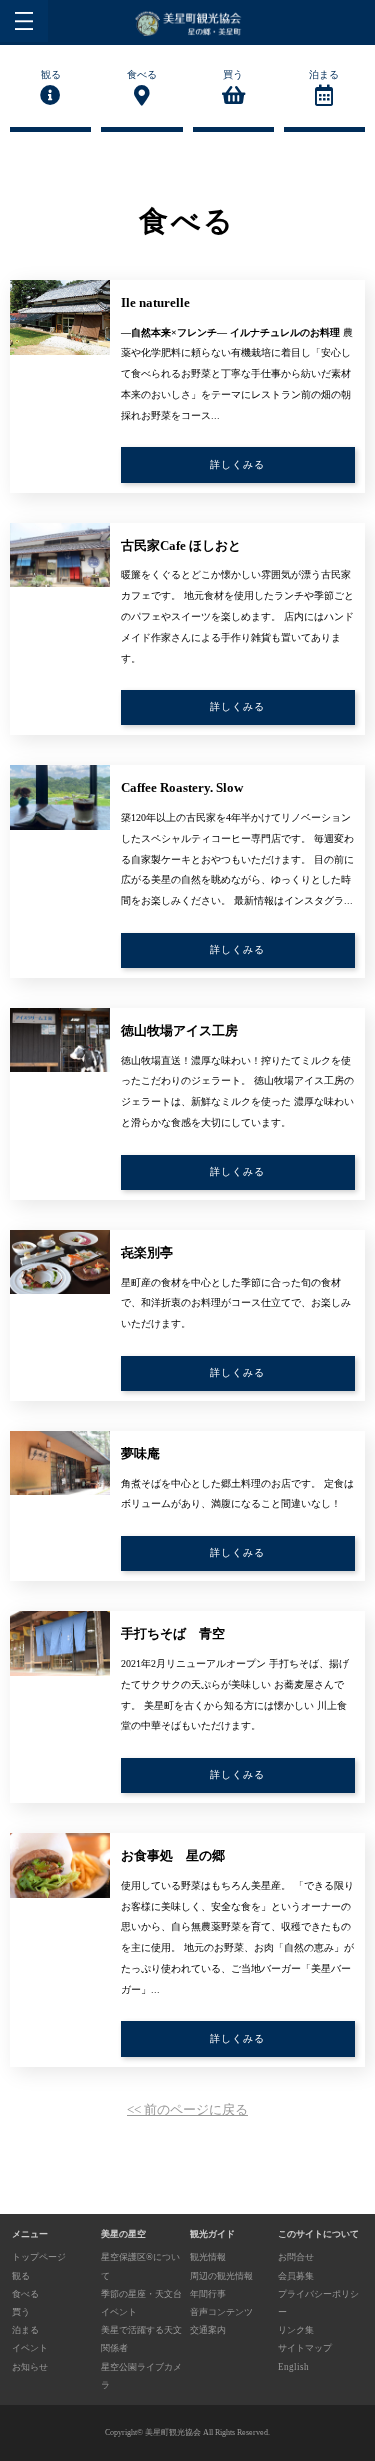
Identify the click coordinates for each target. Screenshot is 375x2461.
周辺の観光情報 (221, 2276)
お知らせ (30, 2367)
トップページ (39, 2257)
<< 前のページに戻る (187, 2109)
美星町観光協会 (173, 2432)
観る (51, 74)
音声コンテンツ (221, 2312)
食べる (142, 74)
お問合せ (296, 2257)
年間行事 (208, 2294)
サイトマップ (305, 2348)
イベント (30, 2348)
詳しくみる (237, 464)
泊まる (324, 74)
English (293, 2367)
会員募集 (296, 2276)
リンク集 (296, 2330)
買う (233, 74)
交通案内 (208, 2330)
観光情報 (208, 2257)
